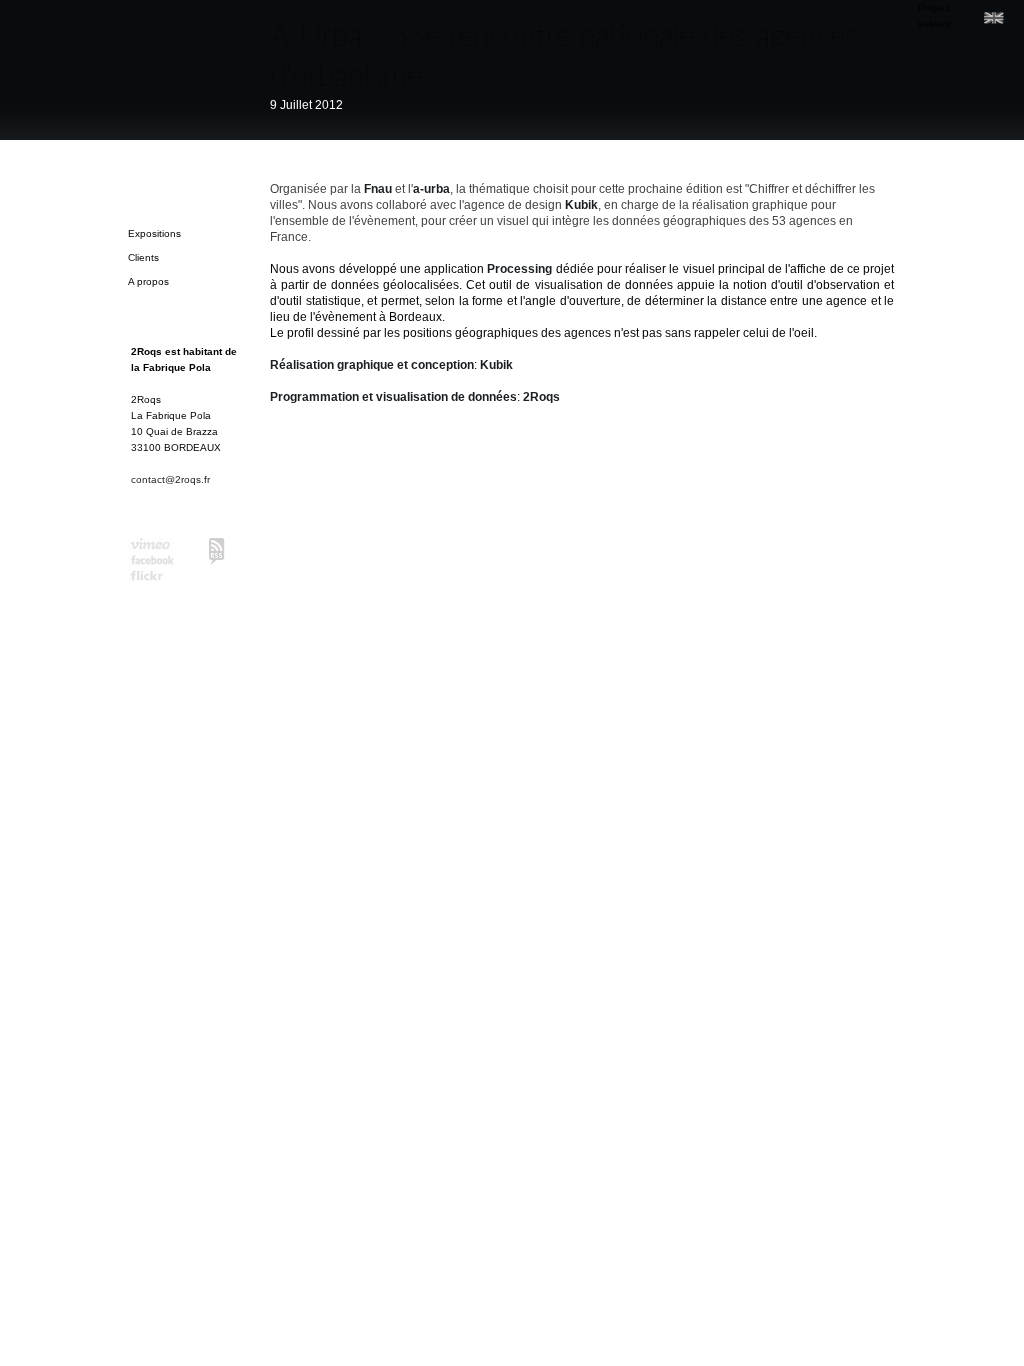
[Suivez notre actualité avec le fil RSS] (217, 551)
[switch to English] (994, 18)
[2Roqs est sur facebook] (152, 562)
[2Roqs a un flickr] (152, 578)
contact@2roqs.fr (170, 479)
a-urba (431, 189)
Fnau (378, 189)
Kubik (581, 205)
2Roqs (541, 397)
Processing (519, 269)
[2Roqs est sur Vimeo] (152, 546)
